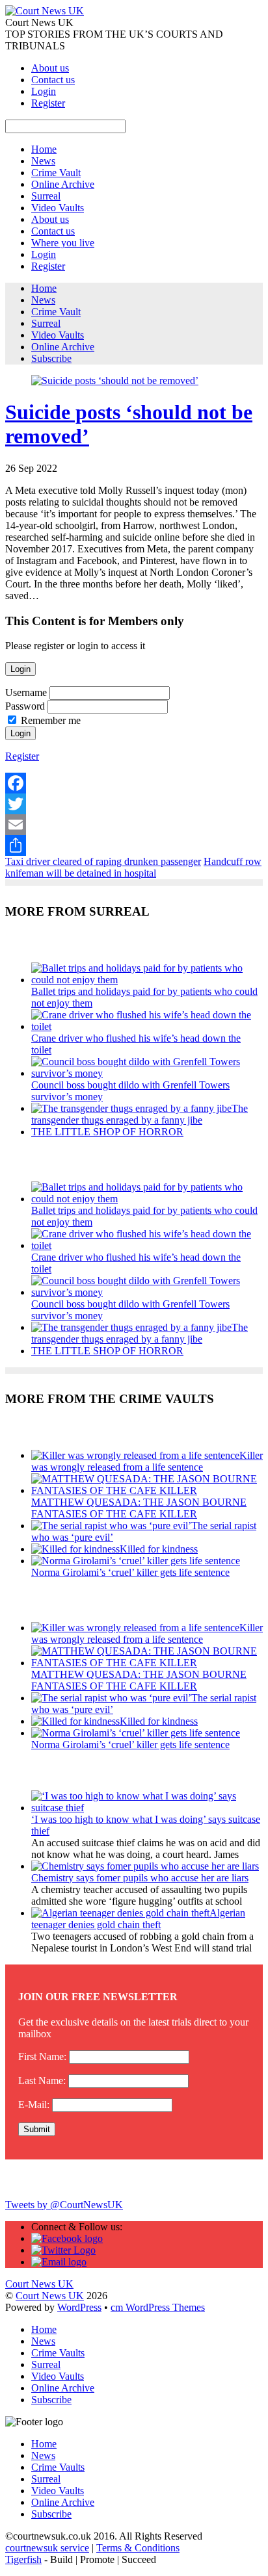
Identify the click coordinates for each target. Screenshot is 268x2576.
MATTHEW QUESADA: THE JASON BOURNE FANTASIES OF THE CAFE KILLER (139, 1508)
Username (26, 692)
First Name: (42, 2056)
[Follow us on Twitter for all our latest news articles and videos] (63, 2250)
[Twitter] (134, 804)
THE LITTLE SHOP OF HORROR (107, 1132)
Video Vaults (58, 208)
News (43, 161)
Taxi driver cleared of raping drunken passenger (103, 861)
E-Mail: (34, 2105)
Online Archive (63, 184)
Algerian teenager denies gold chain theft (138, 1919)
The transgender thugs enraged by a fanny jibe (140, 1114)
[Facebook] (134, 783)
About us (50, 68)
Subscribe (51, 358)
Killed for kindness (159, 1549)
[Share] (134, 845)
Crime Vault (56, 173)
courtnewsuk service (47, 2548)
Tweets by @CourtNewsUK (64, 2205)
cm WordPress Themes (158, 2307)
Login (44, 91)
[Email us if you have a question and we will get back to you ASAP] (59, 2262)
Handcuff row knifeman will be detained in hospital (133, 867)
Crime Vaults (58, 2353)
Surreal (46, 196)
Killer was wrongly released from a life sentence (147, 1461)
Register (48, 103)
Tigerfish (23, 2559)
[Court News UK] (45, 11)
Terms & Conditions (138, 2548)
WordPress (79, 2307)
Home (44, 149)
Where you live (63, 243)
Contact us (53, 80)
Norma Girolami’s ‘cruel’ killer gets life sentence (130, 1572)
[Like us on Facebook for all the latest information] (67, 2238)
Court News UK (50, 2296)
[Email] (134, 825)
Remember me (51, 720)
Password (25, 706)
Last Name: (42, 2080)
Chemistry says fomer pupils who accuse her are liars (140, 1878)
